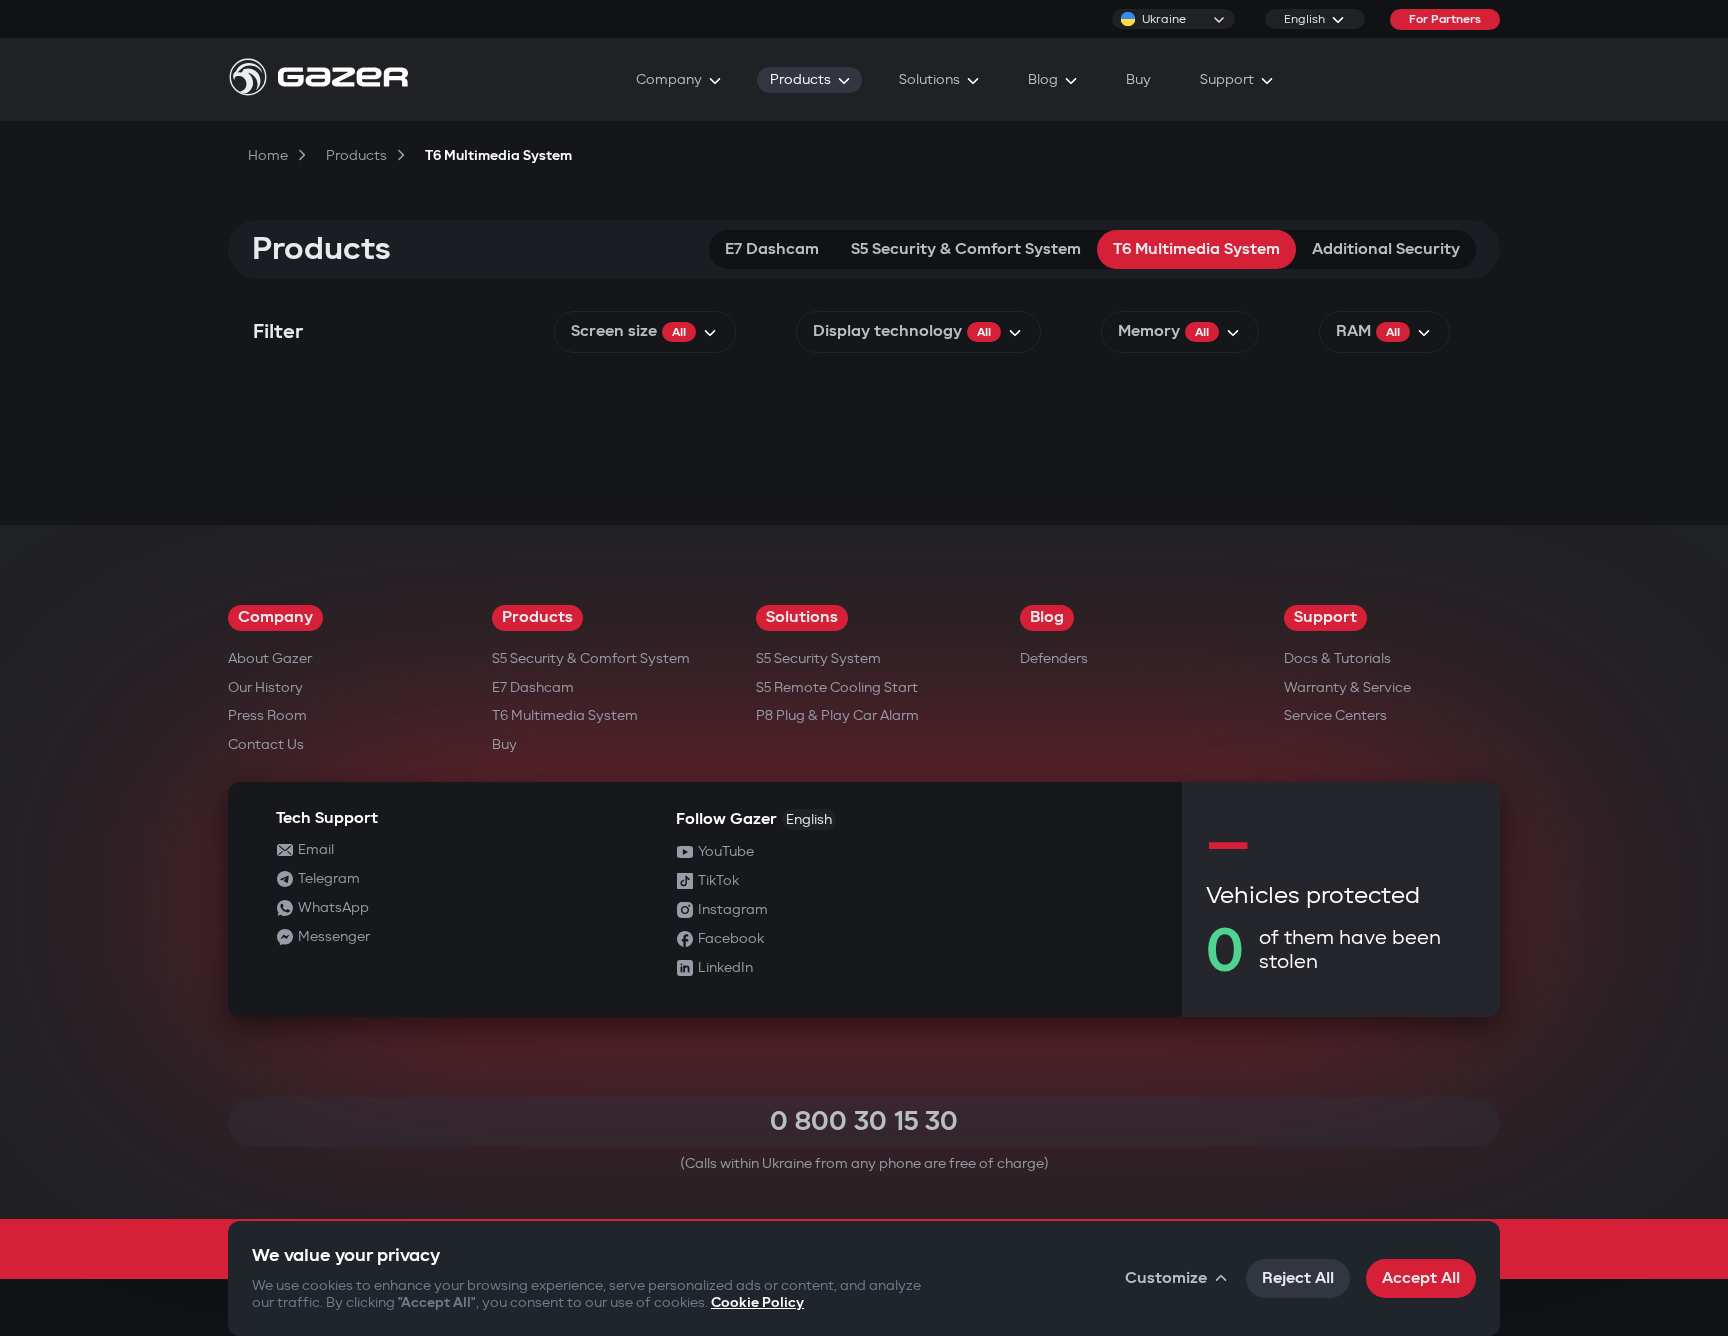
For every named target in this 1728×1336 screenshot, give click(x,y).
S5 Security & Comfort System (966, 249)
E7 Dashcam (772, 249)
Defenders (1054, 658)
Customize (1166, 1278)
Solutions (802, 617)
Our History (265, 687)
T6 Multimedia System (1196, 249)
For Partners (1445, 19)
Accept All (1421, 1278)
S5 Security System (818, 658)
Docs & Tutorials (1337, 658)
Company (275, 617)
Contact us (266, 744)
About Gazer (270, 658)
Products (537, 617)
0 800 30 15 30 (864, 1121)
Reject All (1298, 1278)
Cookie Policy (757, 1302)
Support (1325, 617)
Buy (504, 744)
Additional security (1386, 249)
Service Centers (1335, 715)
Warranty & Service (1347, 687)
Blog (1047, 617)
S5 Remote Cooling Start (837, 687)
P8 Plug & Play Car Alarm (837, 715)
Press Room (267, 715)
